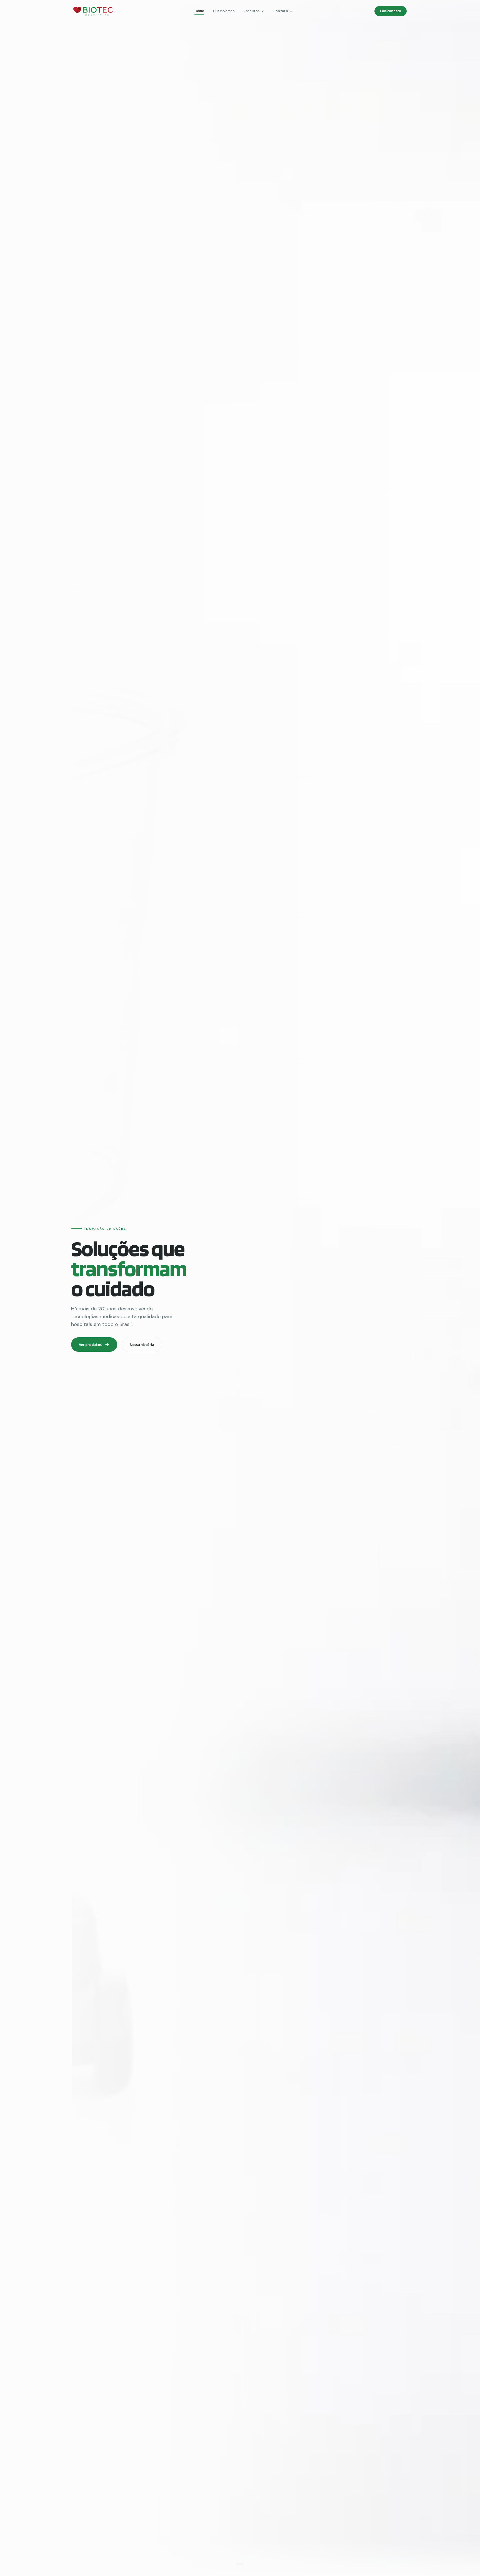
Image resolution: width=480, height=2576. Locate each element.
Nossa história (142, 1345)
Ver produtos (90, 1345)
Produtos (252, 11)
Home (199, 11)
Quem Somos (224, 11)
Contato (281, 11)
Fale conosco (391, 11)
